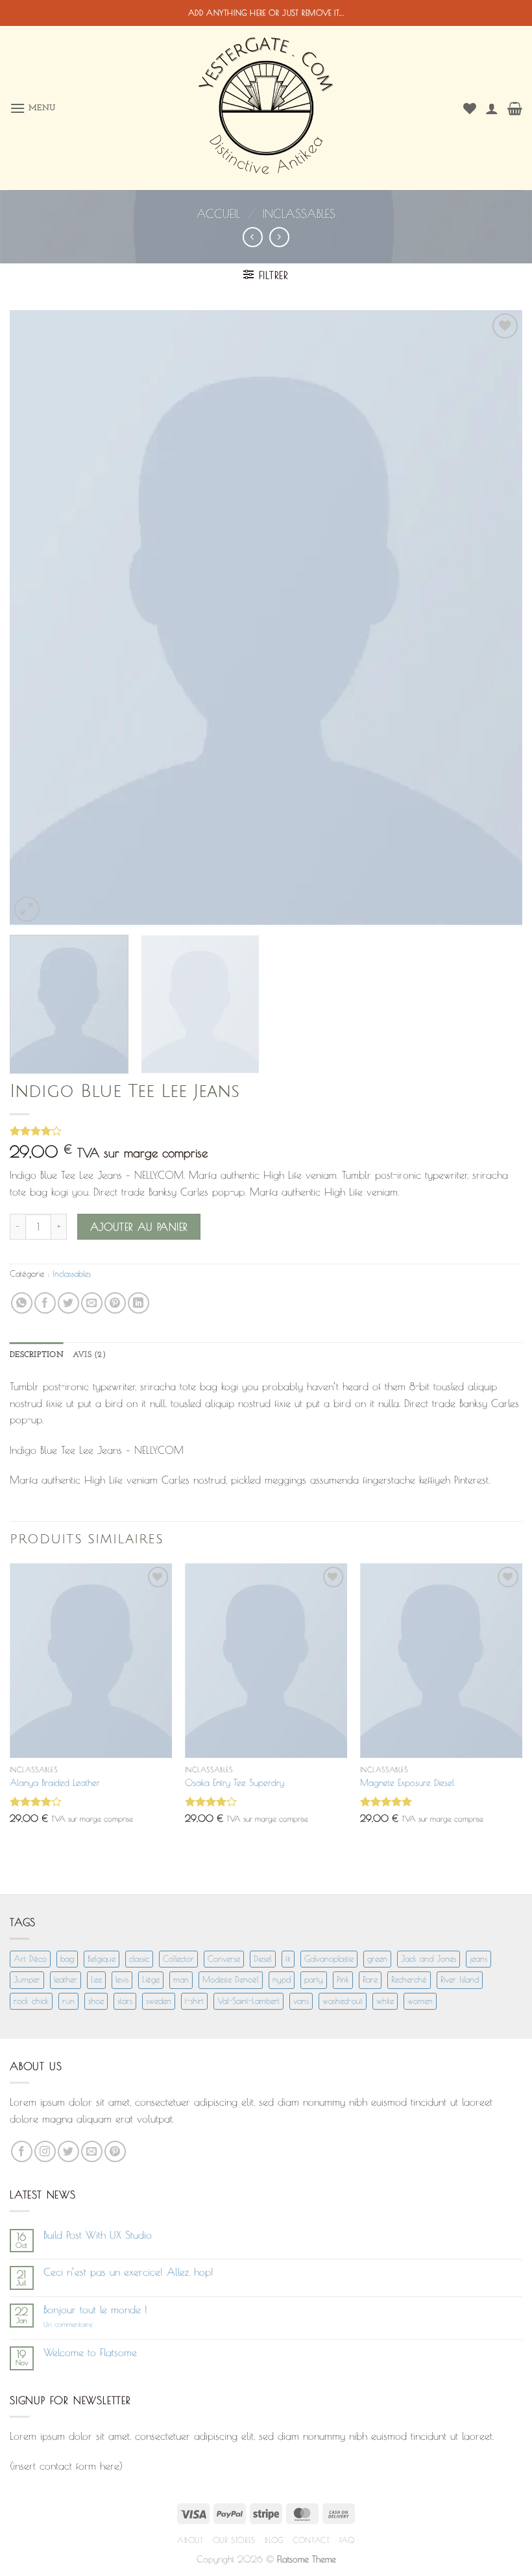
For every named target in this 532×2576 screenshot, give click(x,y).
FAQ (347, 2540)
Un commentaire (79, 2324)
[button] (33, 108)
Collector (178, 1959)
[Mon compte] (492, 108)
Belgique (102, 1959)
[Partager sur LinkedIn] (139, 1303)
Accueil (218, 213)
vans (301, 2001)
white (385, 2001)
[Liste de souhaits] (470, 108)
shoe (96, 2001)
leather (66, 1980)
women (420, 2001)
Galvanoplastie (329, 1959)
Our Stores (234, 2540)
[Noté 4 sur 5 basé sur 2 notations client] (266, 1131)
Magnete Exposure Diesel (407, 1782)
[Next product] (253, 237)
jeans (478, 1959)
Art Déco (30, 1959)
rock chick (31, 2001)
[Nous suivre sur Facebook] (22, 2151)
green (377, 1959)
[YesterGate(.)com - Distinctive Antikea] (266, 108)
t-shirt (194, 2001)
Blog (274, 2540)
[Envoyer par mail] (92, 1303)
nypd (282, 1980)
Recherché (409, 1980)
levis (122, 1980)
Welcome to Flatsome (90, 2352)
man (181, 1980)
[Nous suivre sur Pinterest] (115, 2151)
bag (67, 1959)
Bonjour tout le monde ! (95, 2309)
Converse (224, 1959)
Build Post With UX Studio (98, 2235)
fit (288, 1959)
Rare (370, 1980)
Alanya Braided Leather (55, 1782)
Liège (151, 1980)
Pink (343, 1980)
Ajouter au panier (139, 1227)
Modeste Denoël (231, 1980)
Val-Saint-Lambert (248, 2001)
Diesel (263, 1959)
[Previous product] (279, 237)
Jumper (27, 1980)
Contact (311, 2540)
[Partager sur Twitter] (68, 1303)
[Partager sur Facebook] (45, 1303)
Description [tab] (37, 1355)
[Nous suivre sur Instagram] (45, 2151)
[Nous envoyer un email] (92, 2151)
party (314, 1980)
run (68, 2001)
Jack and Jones (429, 1959)
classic (139, 1959)
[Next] (496, 618)
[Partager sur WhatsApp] (22, 1303)
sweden (159, 2001)
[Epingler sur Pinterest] (115, 1303)
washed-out (343, 2001)
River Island (460, 1980)
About (190, 2540)
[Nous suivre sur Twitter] (68, 2151)
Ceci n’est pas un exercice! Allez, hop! (128, 2272)
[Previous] (36, 618)
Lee (96, 1980)
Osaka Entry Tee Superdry (235, 1782)
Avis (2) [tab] (89, 1355)
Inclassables (299, 213)
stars (125, 2001)
